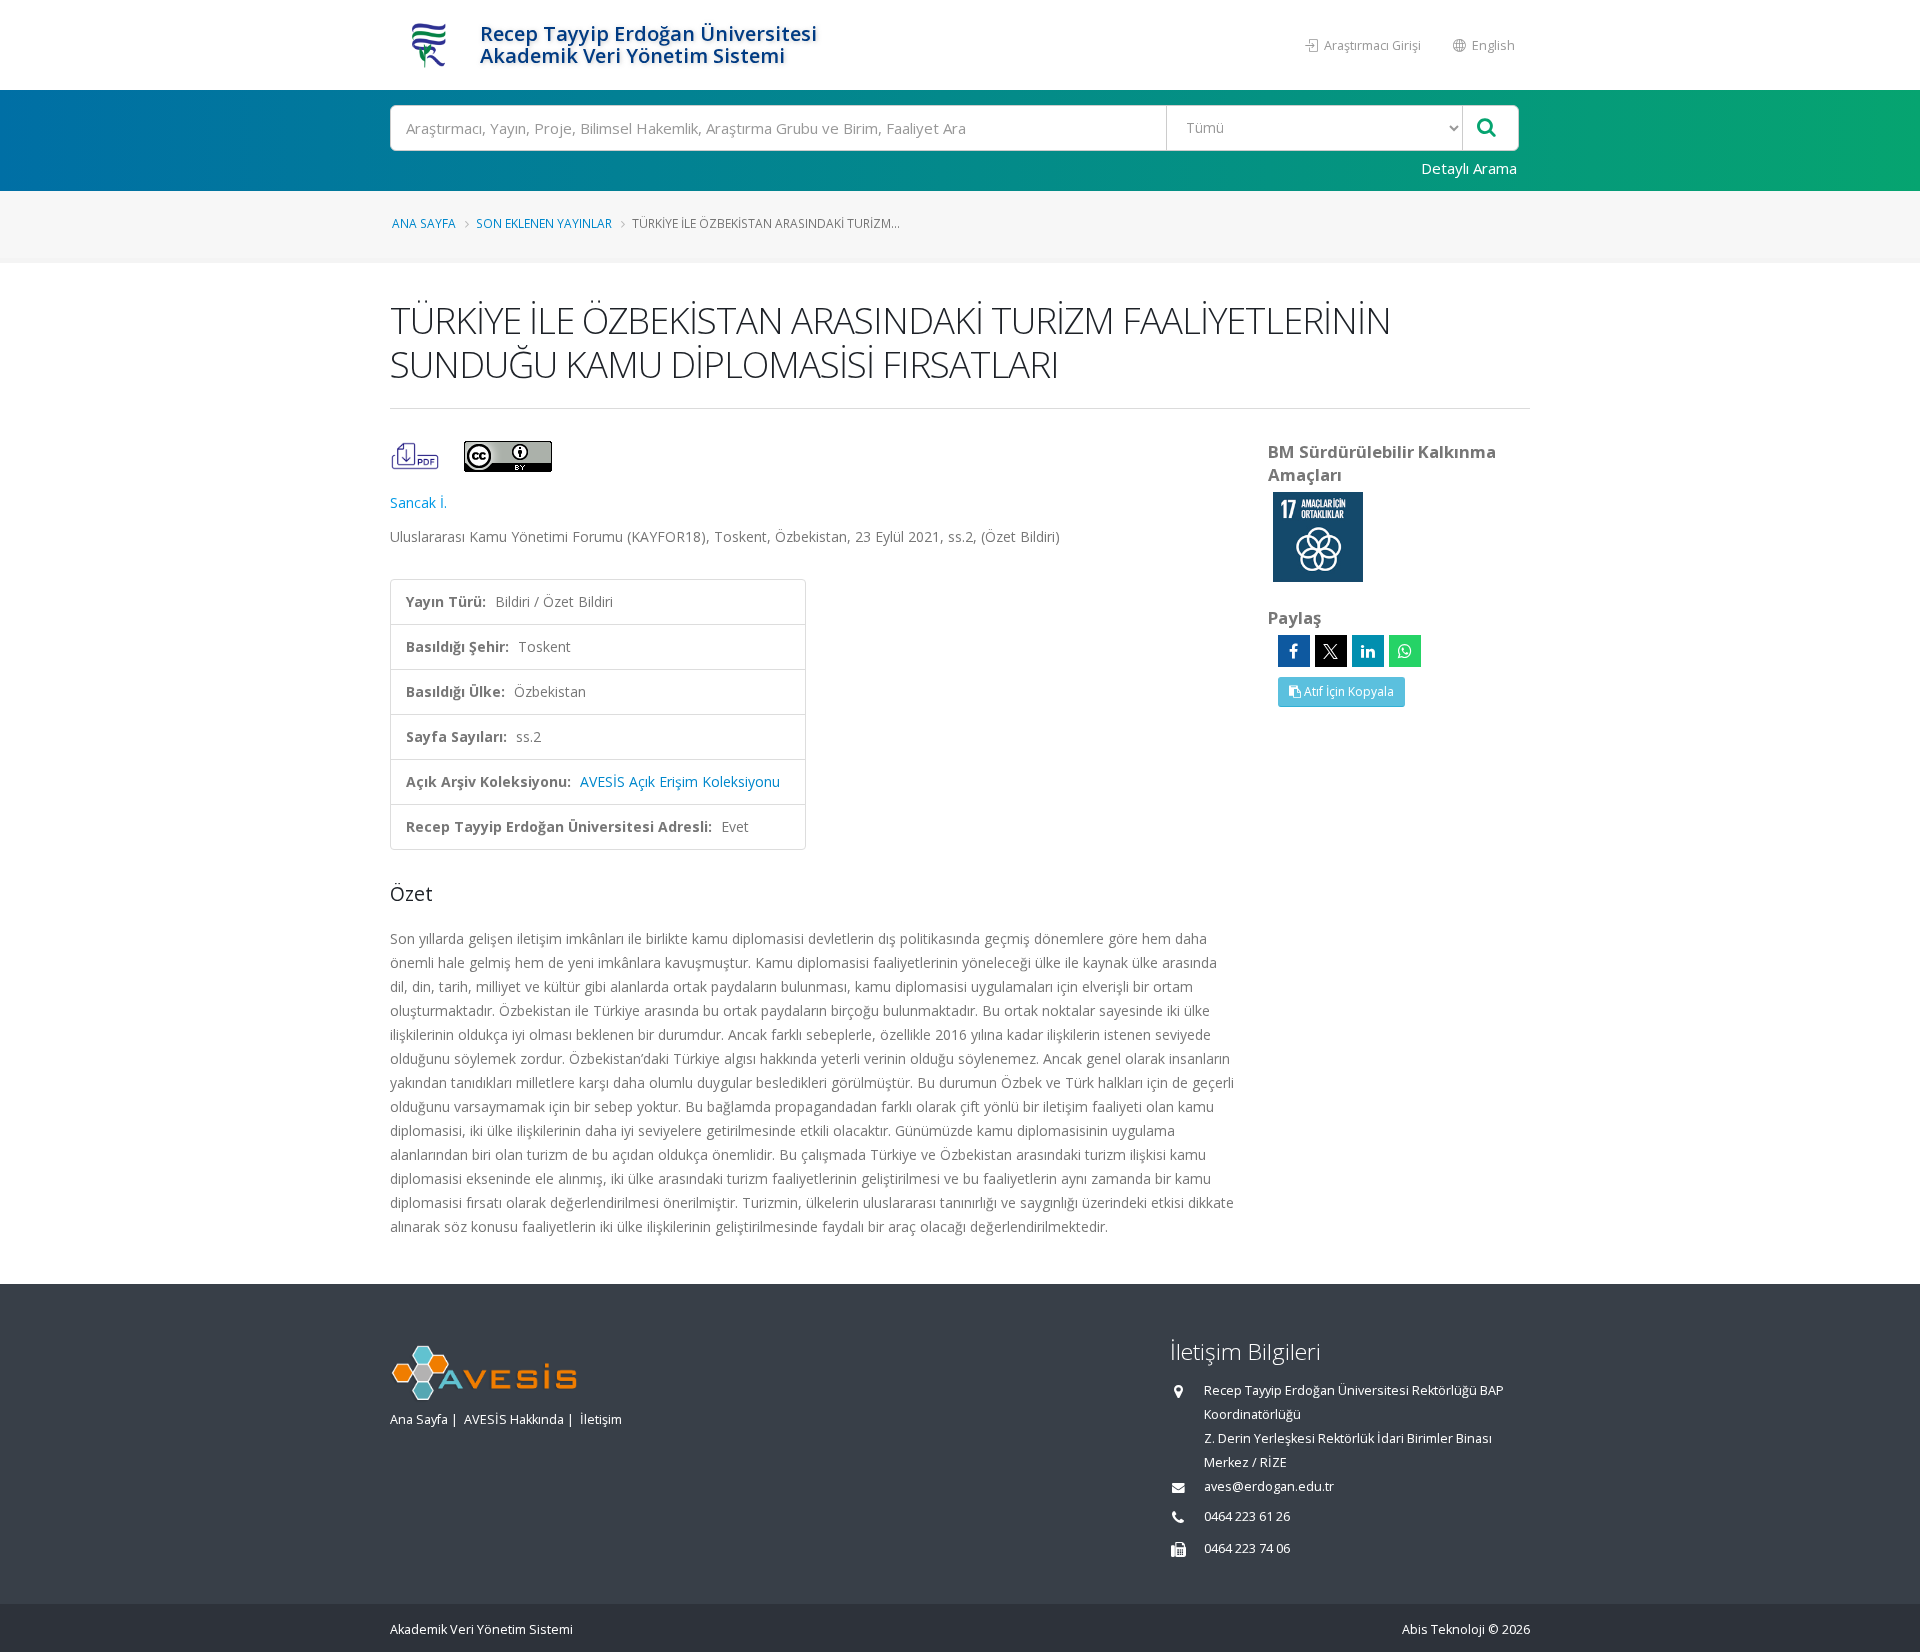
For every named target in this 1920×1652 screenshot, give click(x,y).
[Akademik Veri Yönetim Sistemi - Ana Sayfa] (432, 45)
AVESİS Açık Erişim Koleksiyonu (680, 781)
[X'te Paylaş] (1331, 651)
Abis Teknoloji (1443, 1629)
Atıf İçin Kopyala (1347, 691)
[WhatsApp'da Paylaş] (1405, 651)
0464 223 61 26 (1247, 1516)
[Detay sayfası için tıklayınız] (1318, 535)
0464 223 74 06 (1247, 1548)
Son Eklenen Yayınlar (544, 223)
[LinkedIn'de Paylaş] (1368, 651)
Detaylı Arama (1469, 168)
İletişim (601, 1419)
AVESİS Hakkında (514, 1419)
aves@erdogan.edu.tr (1269, 1486)
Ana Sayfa (424, 223)
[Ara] (1486, 128)
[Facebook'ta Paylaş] (1294, 651)
